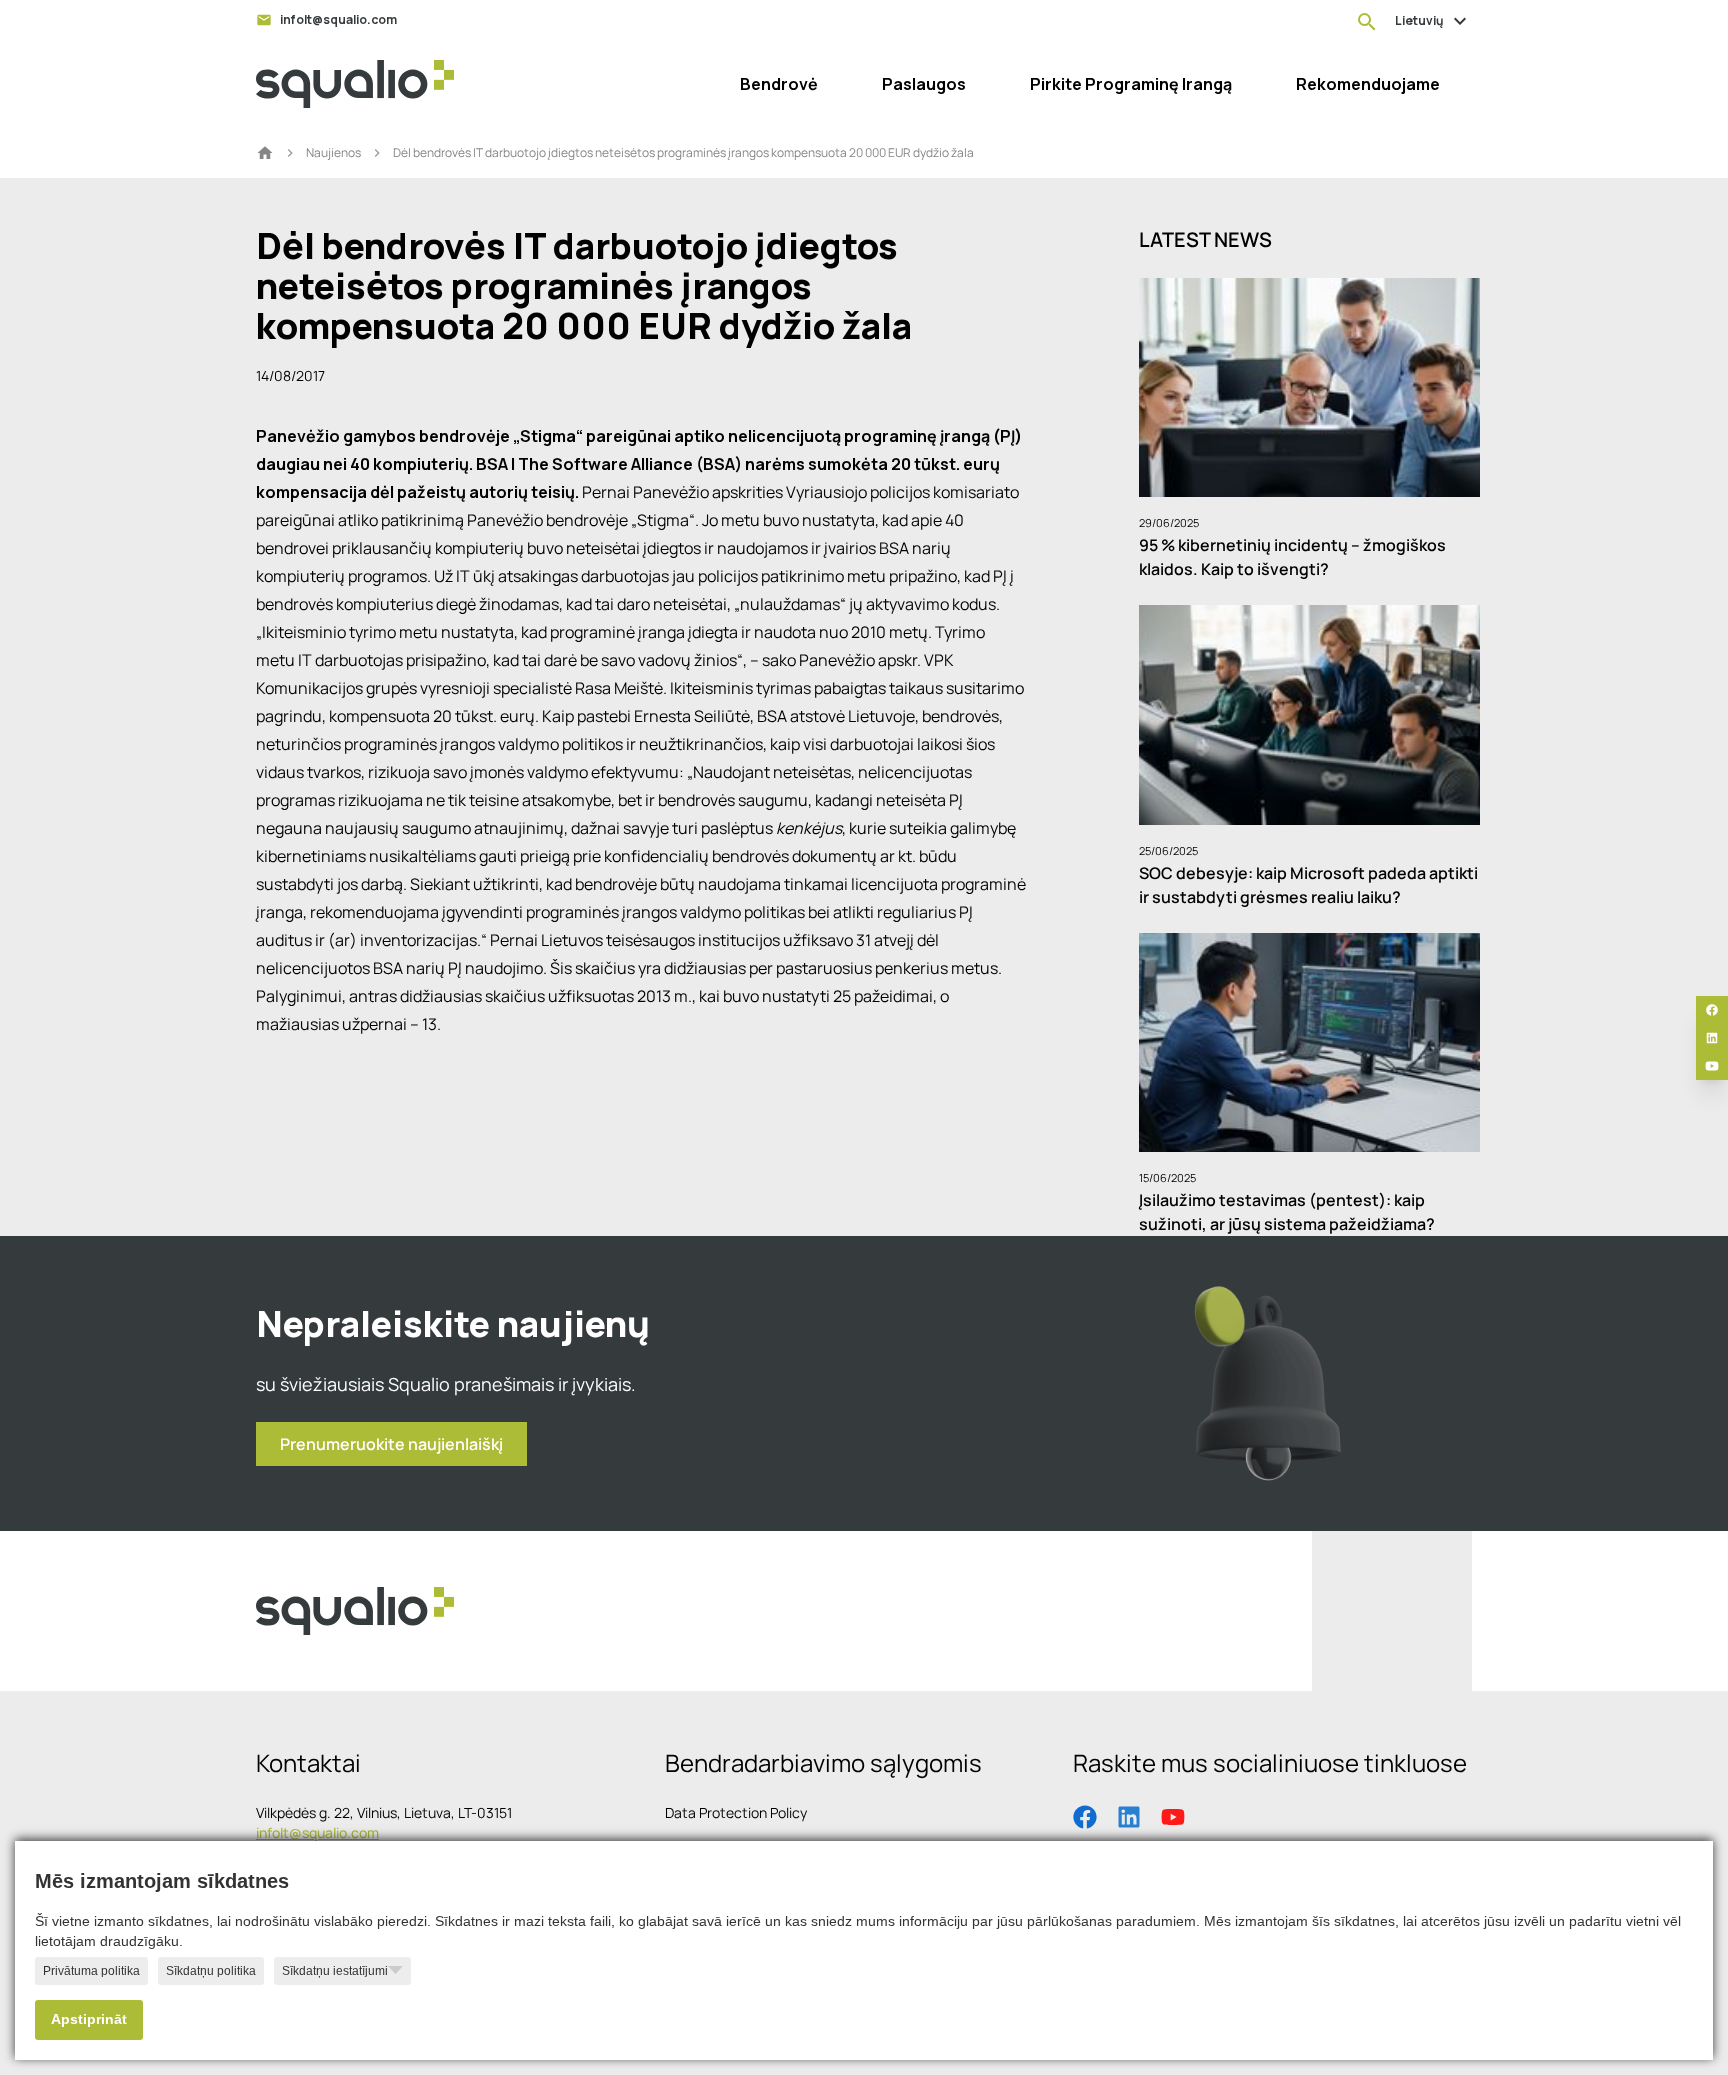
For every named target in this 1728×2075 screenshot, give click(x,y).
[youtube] (1712, 1066)
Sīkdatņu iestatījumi (335, 1971)
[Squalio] (355, 84)
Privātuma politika (91, 1971)
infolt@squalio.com (317, 1832)
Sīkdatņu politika (211, 1971)
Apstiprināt (89, 2019)
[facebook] (1712, 1010)
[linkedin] (1712, 1038)
